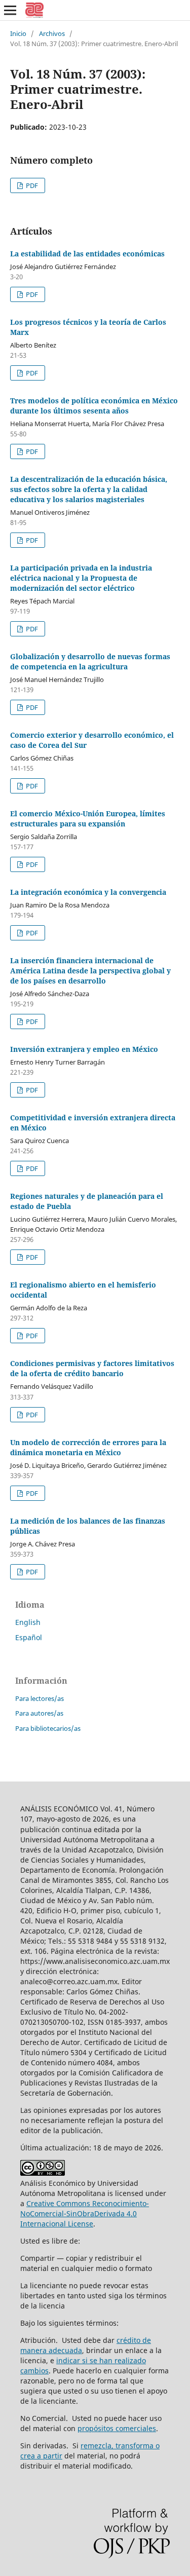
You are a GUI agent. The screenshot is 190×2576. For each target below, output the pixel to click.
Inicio (18, 33)
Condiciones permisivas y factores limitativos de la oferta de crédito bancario (92, 1368)
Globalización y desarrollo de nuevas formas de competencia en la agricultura (90, 661)
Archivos (52, 33)
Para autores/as (39, 1713)
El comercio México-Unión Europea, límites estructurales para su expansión (88, 819)
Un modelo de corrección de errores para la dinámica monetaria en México (88, 1447)
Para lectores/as (40, 1698)
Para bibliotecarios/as (48, 1728)
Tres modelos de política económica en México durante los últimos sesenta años (94, 406)
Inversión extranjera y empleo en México (84, 1049)
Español (29, 1637)
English (28, 1622)
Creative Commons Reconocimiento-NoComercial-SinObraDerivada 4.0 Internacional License (85, 2213)
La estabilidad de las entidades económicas (87, 254)
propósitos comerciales (117, 2428)
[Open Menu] (10, 10)
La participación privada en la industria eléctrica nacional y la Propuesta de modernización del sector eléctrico (81, 578)
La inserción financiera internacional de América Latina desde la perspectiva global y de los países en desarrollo (90, 971)
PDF (31, 185)
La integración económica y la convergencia (88, 892)
